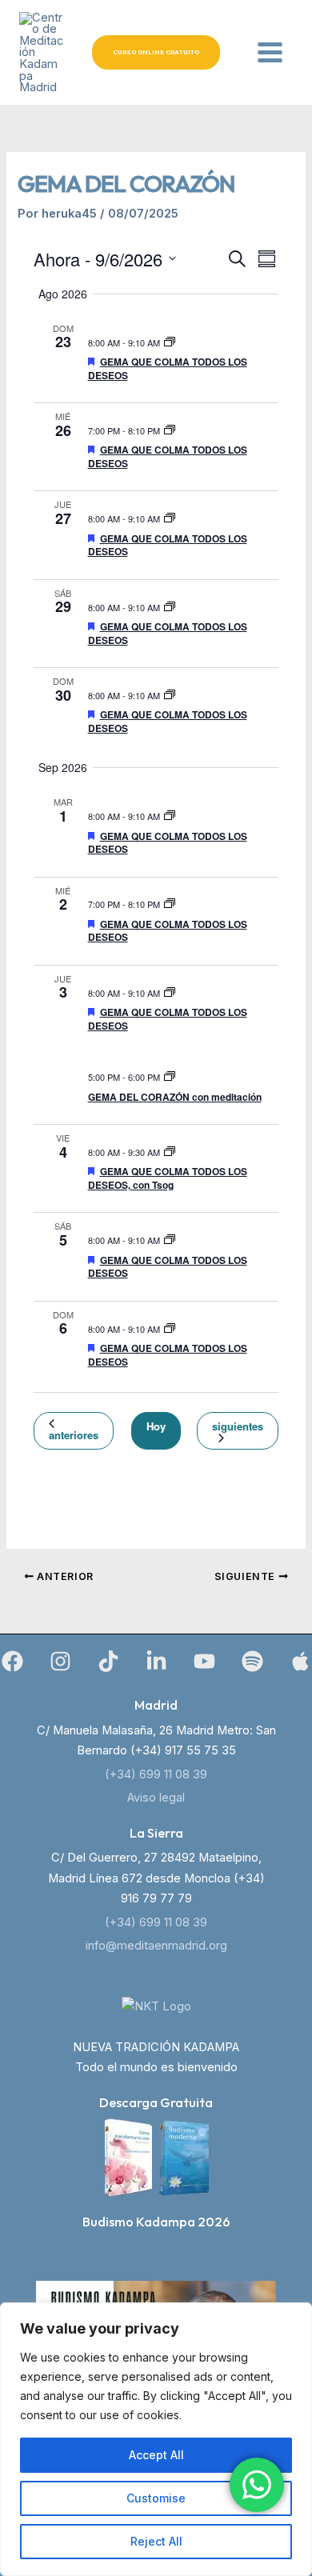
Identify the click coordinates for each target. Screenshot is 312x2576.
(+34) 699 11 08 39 (156, 1774)
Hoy (156, 1426)
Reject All (156, 2541)
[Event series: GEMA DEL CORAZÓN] (170, 342)
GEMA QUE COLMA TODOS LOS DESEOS (168, 368)
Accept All (156, 2455)
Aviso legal (156, 1798)
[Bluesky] (300, 1661)
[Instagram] (60, 1661)
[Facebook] (12, 1661)
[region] (156, 2439)
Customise (156, 2498)
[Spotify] (252, 1661)
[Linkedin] (156, 1661)
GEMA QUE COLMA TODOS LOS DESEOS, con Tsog (168, 1178)
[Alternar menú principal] (270, 52)
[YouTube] (204, 1661)
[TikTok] (108, 1661)
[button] (156, 52)
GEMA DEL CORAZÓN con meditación (175, 1097)
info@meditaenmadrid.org (156, 1946)
